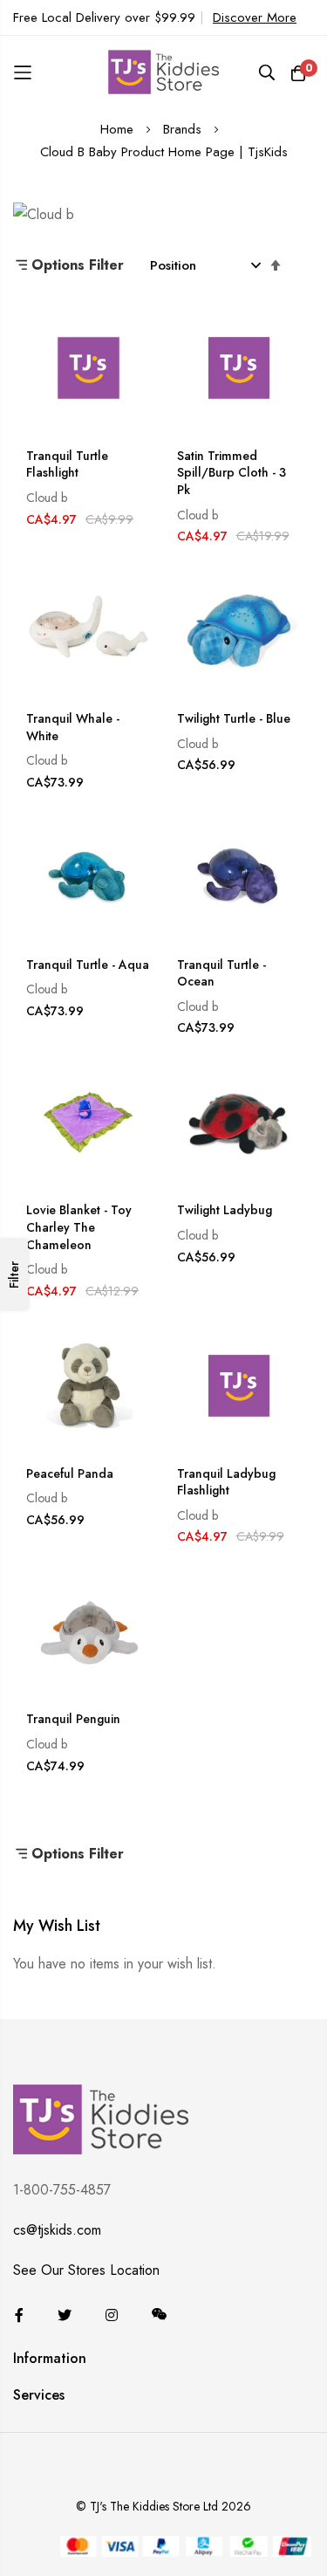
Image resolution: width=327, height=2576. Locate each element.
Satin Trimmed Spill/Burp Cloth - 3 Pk (232, 473)
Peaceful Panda (70, 1474)
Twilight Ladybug (225, 1210)
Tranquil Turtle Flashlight (67, 465)
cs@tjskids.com (57, 2230)
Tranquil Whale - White (73, 728)
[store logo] (164, 72)
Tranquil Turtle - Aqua (88, 965)
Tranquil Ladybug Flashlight (226, 1483)
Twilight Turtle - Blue (234, 719)
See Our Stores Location (86, 2270)
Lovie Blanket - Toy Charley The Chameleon (79, 1227)
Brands (184, 129)
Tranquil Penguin (73, 1719)
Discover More (255, 17)
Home (119, 129)
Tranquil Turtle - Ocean (221, 974)
